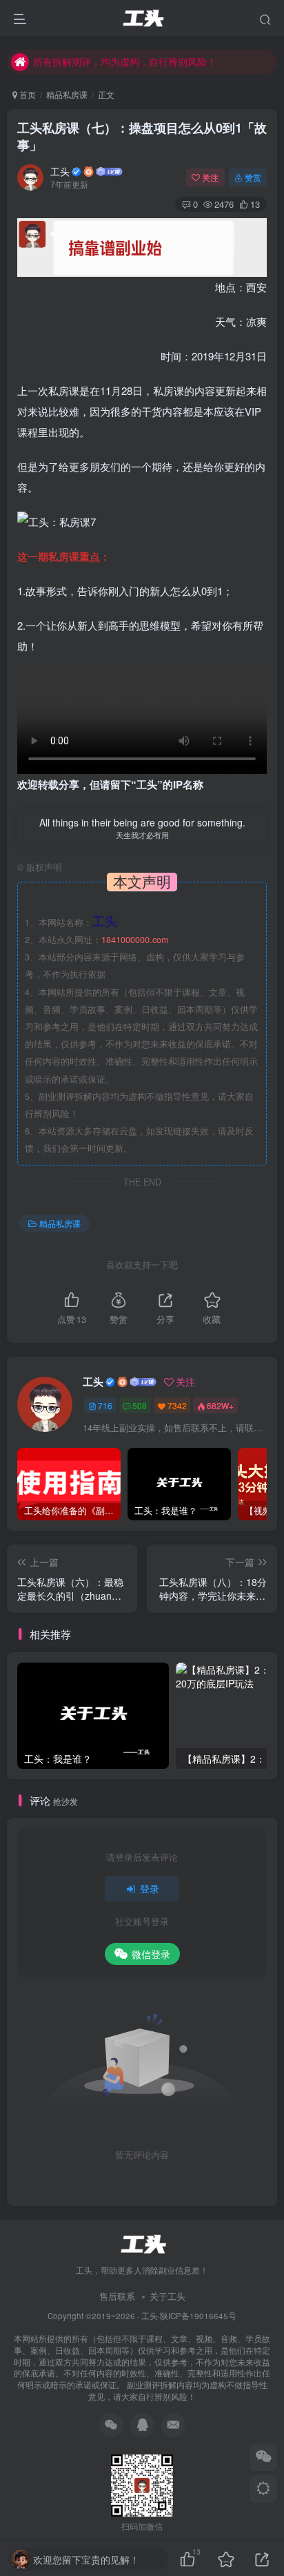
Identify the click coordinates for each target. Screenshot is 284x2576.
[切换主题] (263, 2489)
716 (105, 1405)
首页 (27, 94)
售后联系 (117, 2296)
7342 (177, 1405)
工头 (60, 171)
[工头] (142, 2243)
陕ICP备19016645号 (198, 2316)
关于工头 (168, 2296)
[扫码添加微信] (263, 2457)
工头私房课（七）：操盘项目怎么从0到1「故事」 (142, 136)
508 (140, 1405)
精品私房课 (67, 94)
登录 (150, 1888)
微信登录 (151, 1954)
